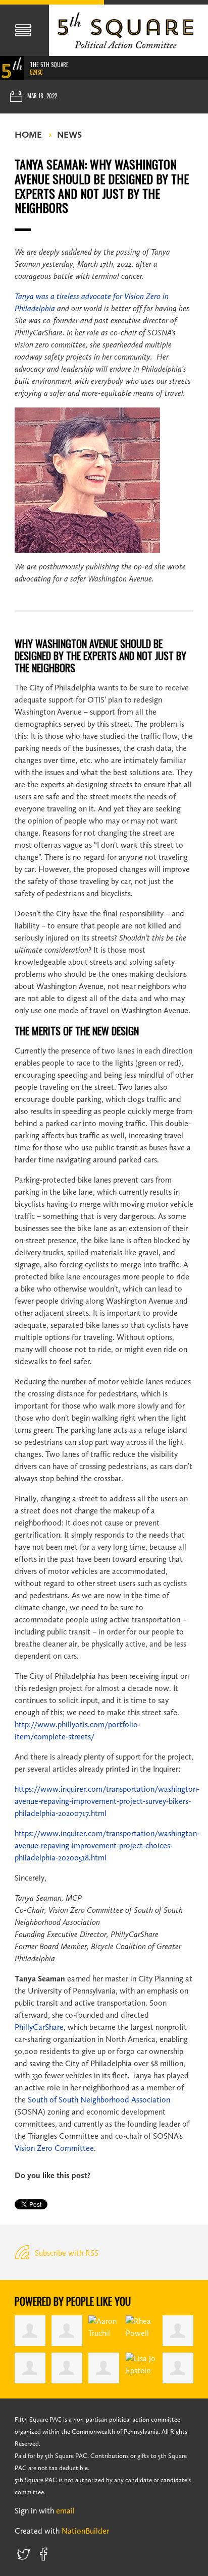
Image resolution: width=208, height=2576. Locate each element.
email (65, 2511)
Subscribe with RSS (66, 2253)
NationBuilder (85, 2531)
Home (28, 135)
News (69, 135)
